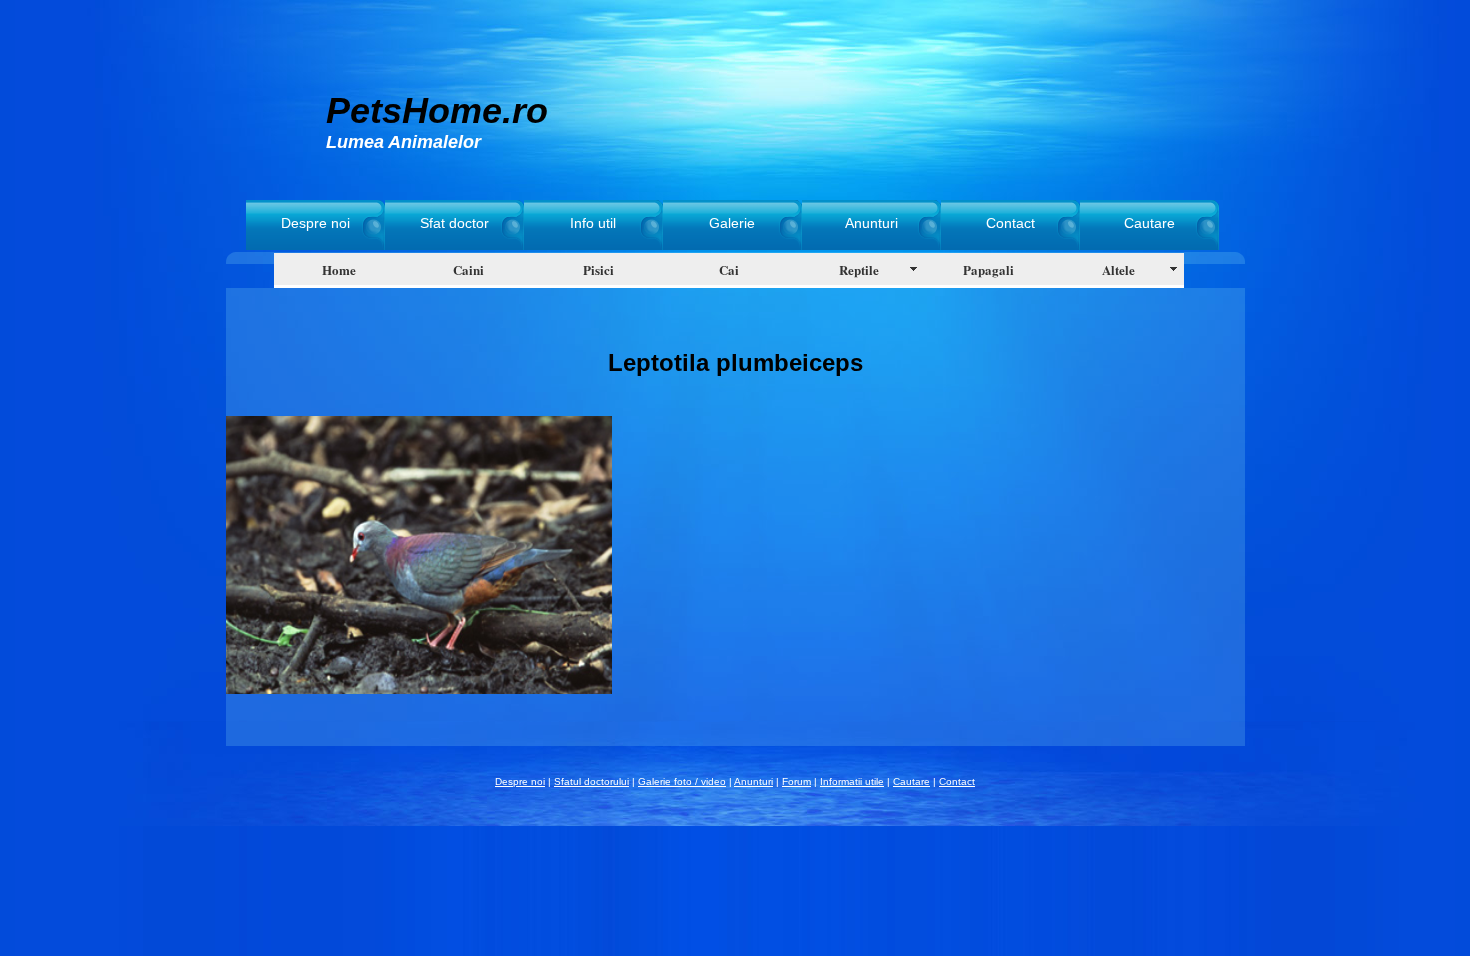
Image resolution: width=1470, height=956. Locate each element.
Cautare (1149, 223)
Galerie (732, 223)
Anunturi (871, 223)
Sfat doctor (454, 223)
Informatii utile (852, 781)
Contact (1010, 223)
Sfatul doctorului (591, 781)
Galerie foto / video (682, 781)
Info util (593, 223)
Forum (796, 781)
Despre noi (315, 223)
